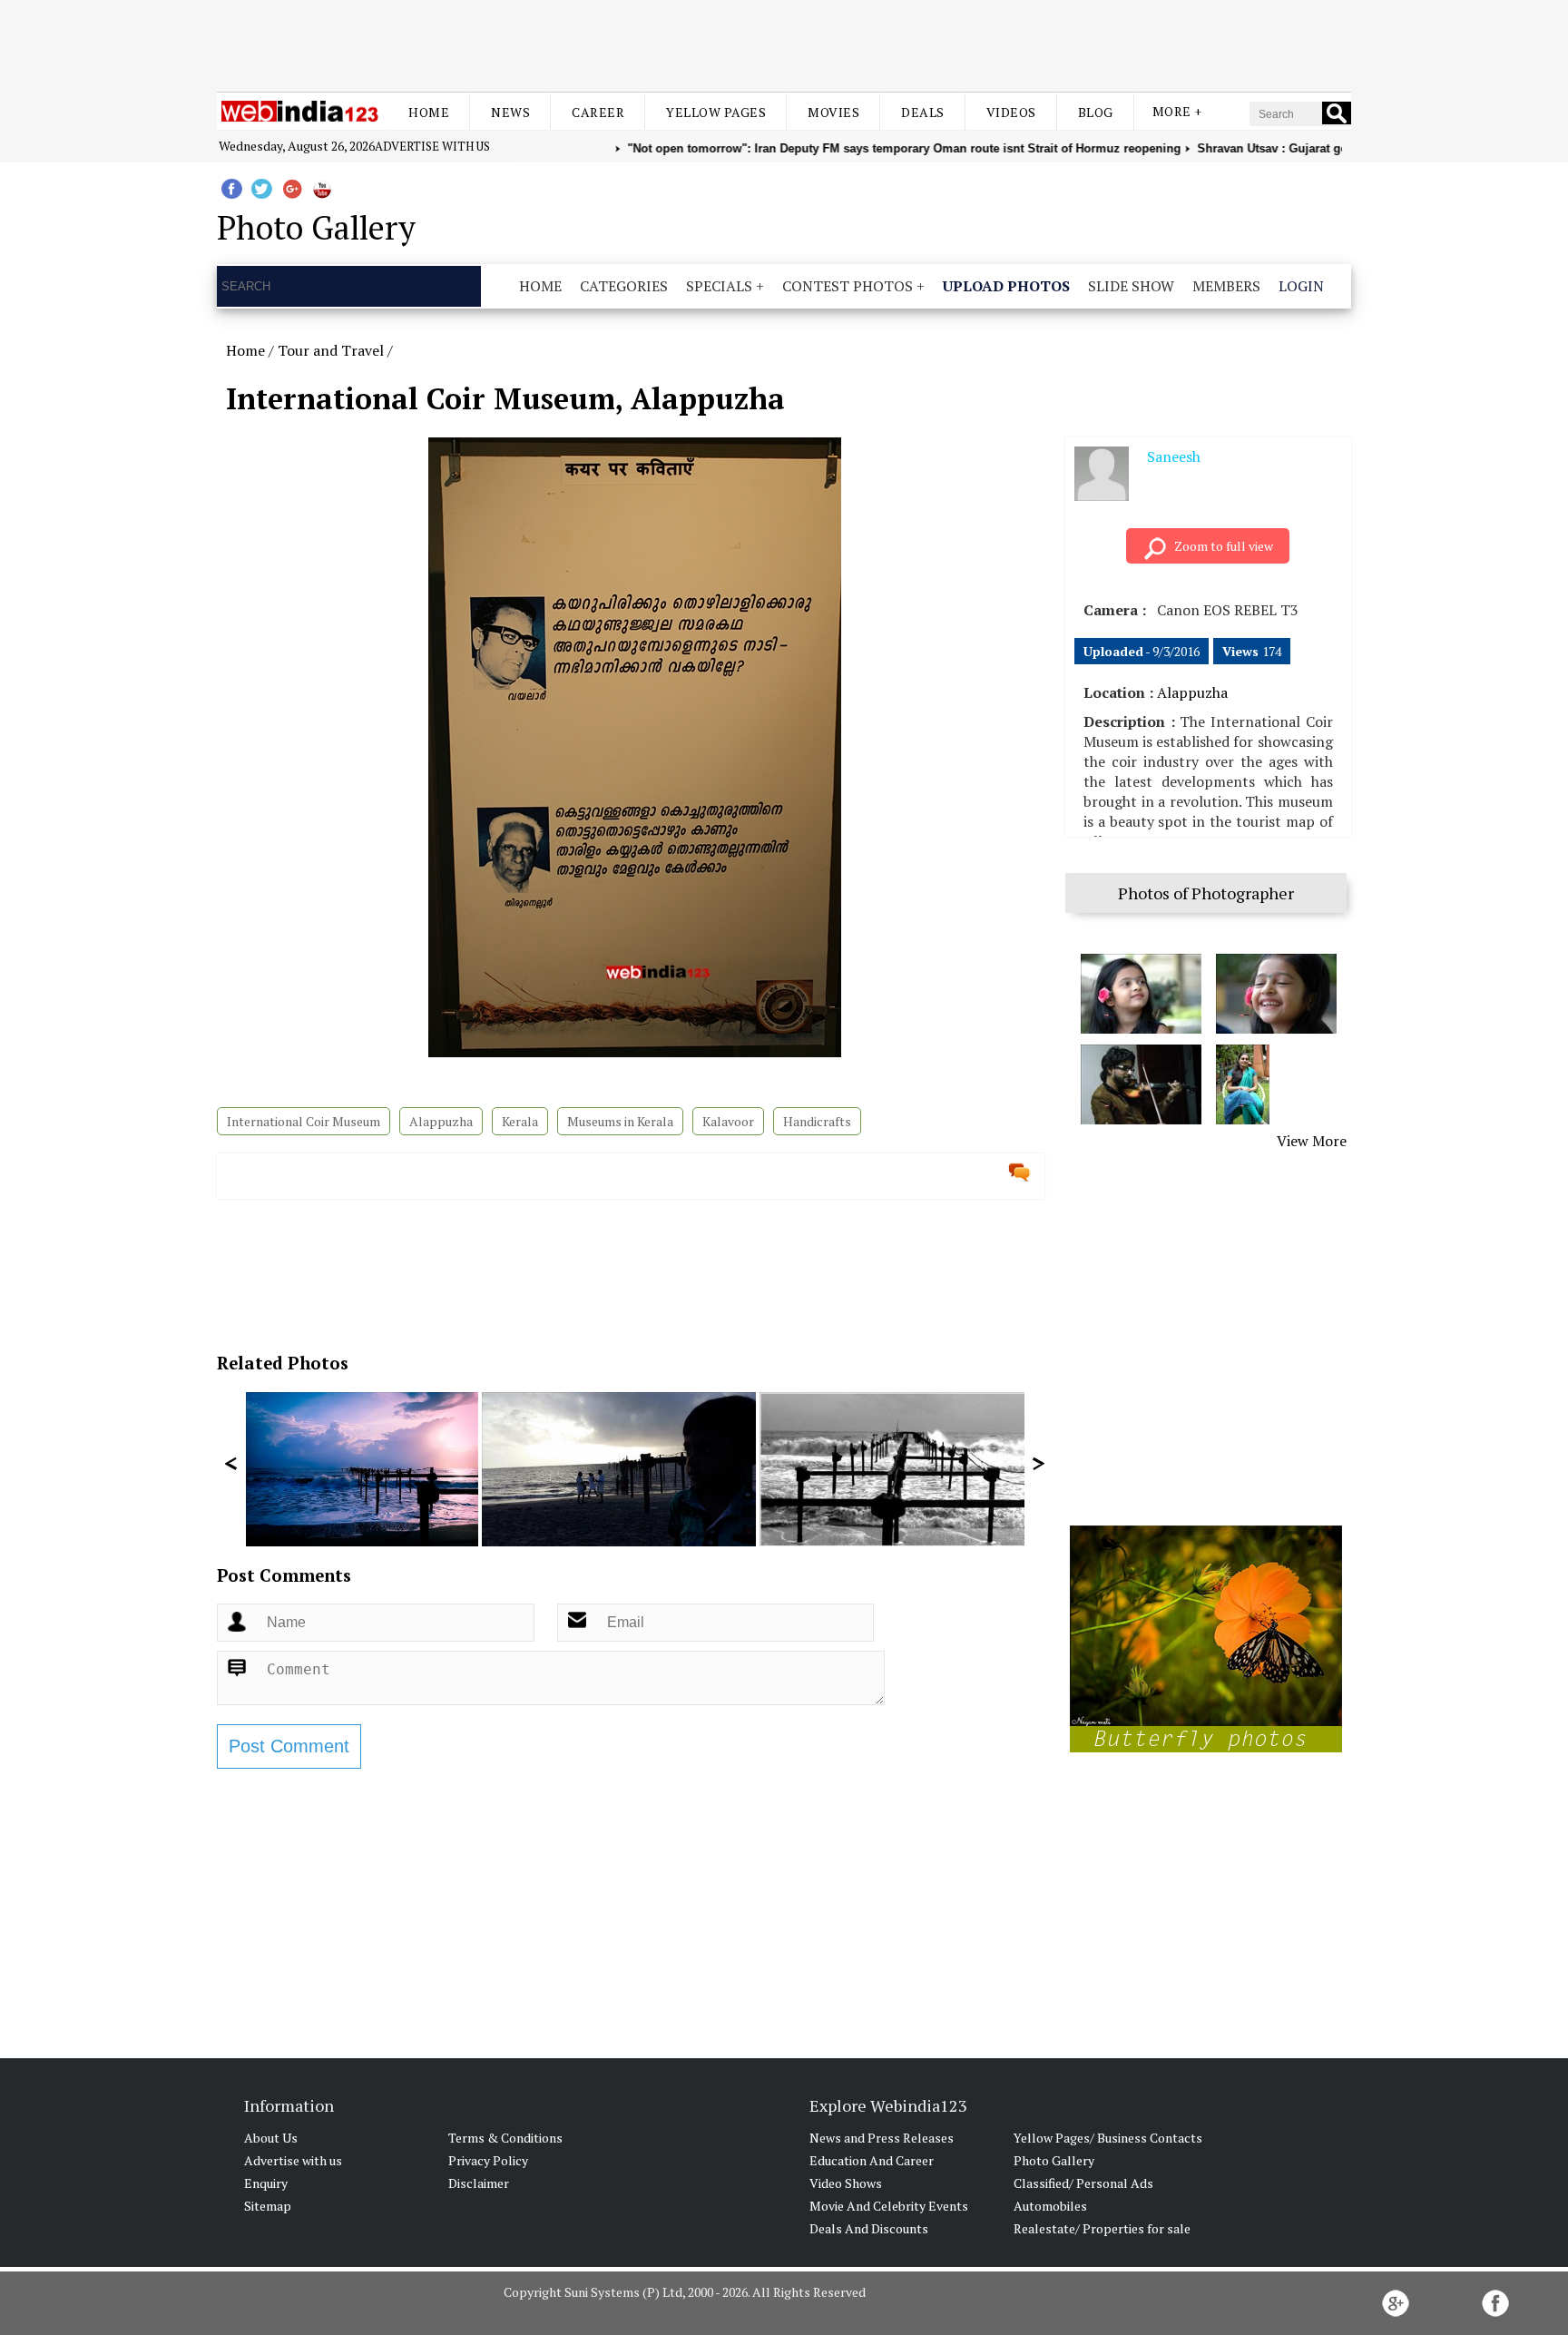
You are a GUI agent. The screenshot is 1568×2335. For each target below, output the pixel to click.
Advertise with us (432, 146)
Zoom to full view (1224, 546)
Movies (833, 112)
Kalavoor (728, 1121)
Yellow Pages (716, 112)
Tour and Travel (331, 350)
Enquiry (266, 2183)
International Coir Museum (304, 1121)
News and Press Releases (882, 2138)
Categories (624, 286)
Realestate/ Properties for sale (1102, 2228)
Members (1226, 286)
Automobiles (1050, 2206)
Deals (923, 112)
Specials (719, 286)
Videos (1011, 112)
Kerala (520, 1121)
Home (429, 112)
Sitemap (268, 2206)
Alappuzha (441, 1121)
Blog (1096, 112)
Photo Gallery (1054, 2160)
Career (598, 112)
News (510, 112)
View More (1312, 1141)
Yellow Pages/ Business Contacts (1108, 2138)
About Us (271, 2138)
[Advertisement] (784, 44)
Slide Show (1131, 286)
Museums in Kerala (620, 1121)
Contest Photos (848, 286)
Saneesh (1174, 456)
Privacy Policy (488, 2160)
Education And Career (872, 2160)
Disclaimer (479, 2183)
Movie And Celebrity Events (889, 2206)
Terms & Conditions (505, 2138)
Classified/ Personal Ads (1083, 2183)
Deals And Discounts (869, 2228)
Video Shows (846, 2183)
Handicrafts (817, 1121)
